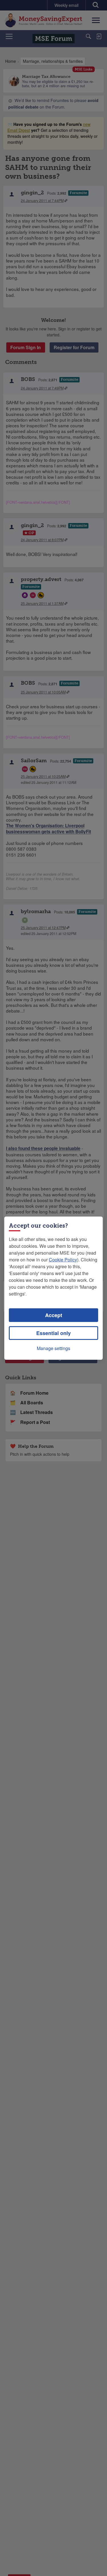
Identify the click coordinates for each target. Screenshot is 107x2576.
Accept (54, 1315)
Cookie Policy (63, 1260)
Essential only (53, 1333)
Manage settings (53, 1348)
